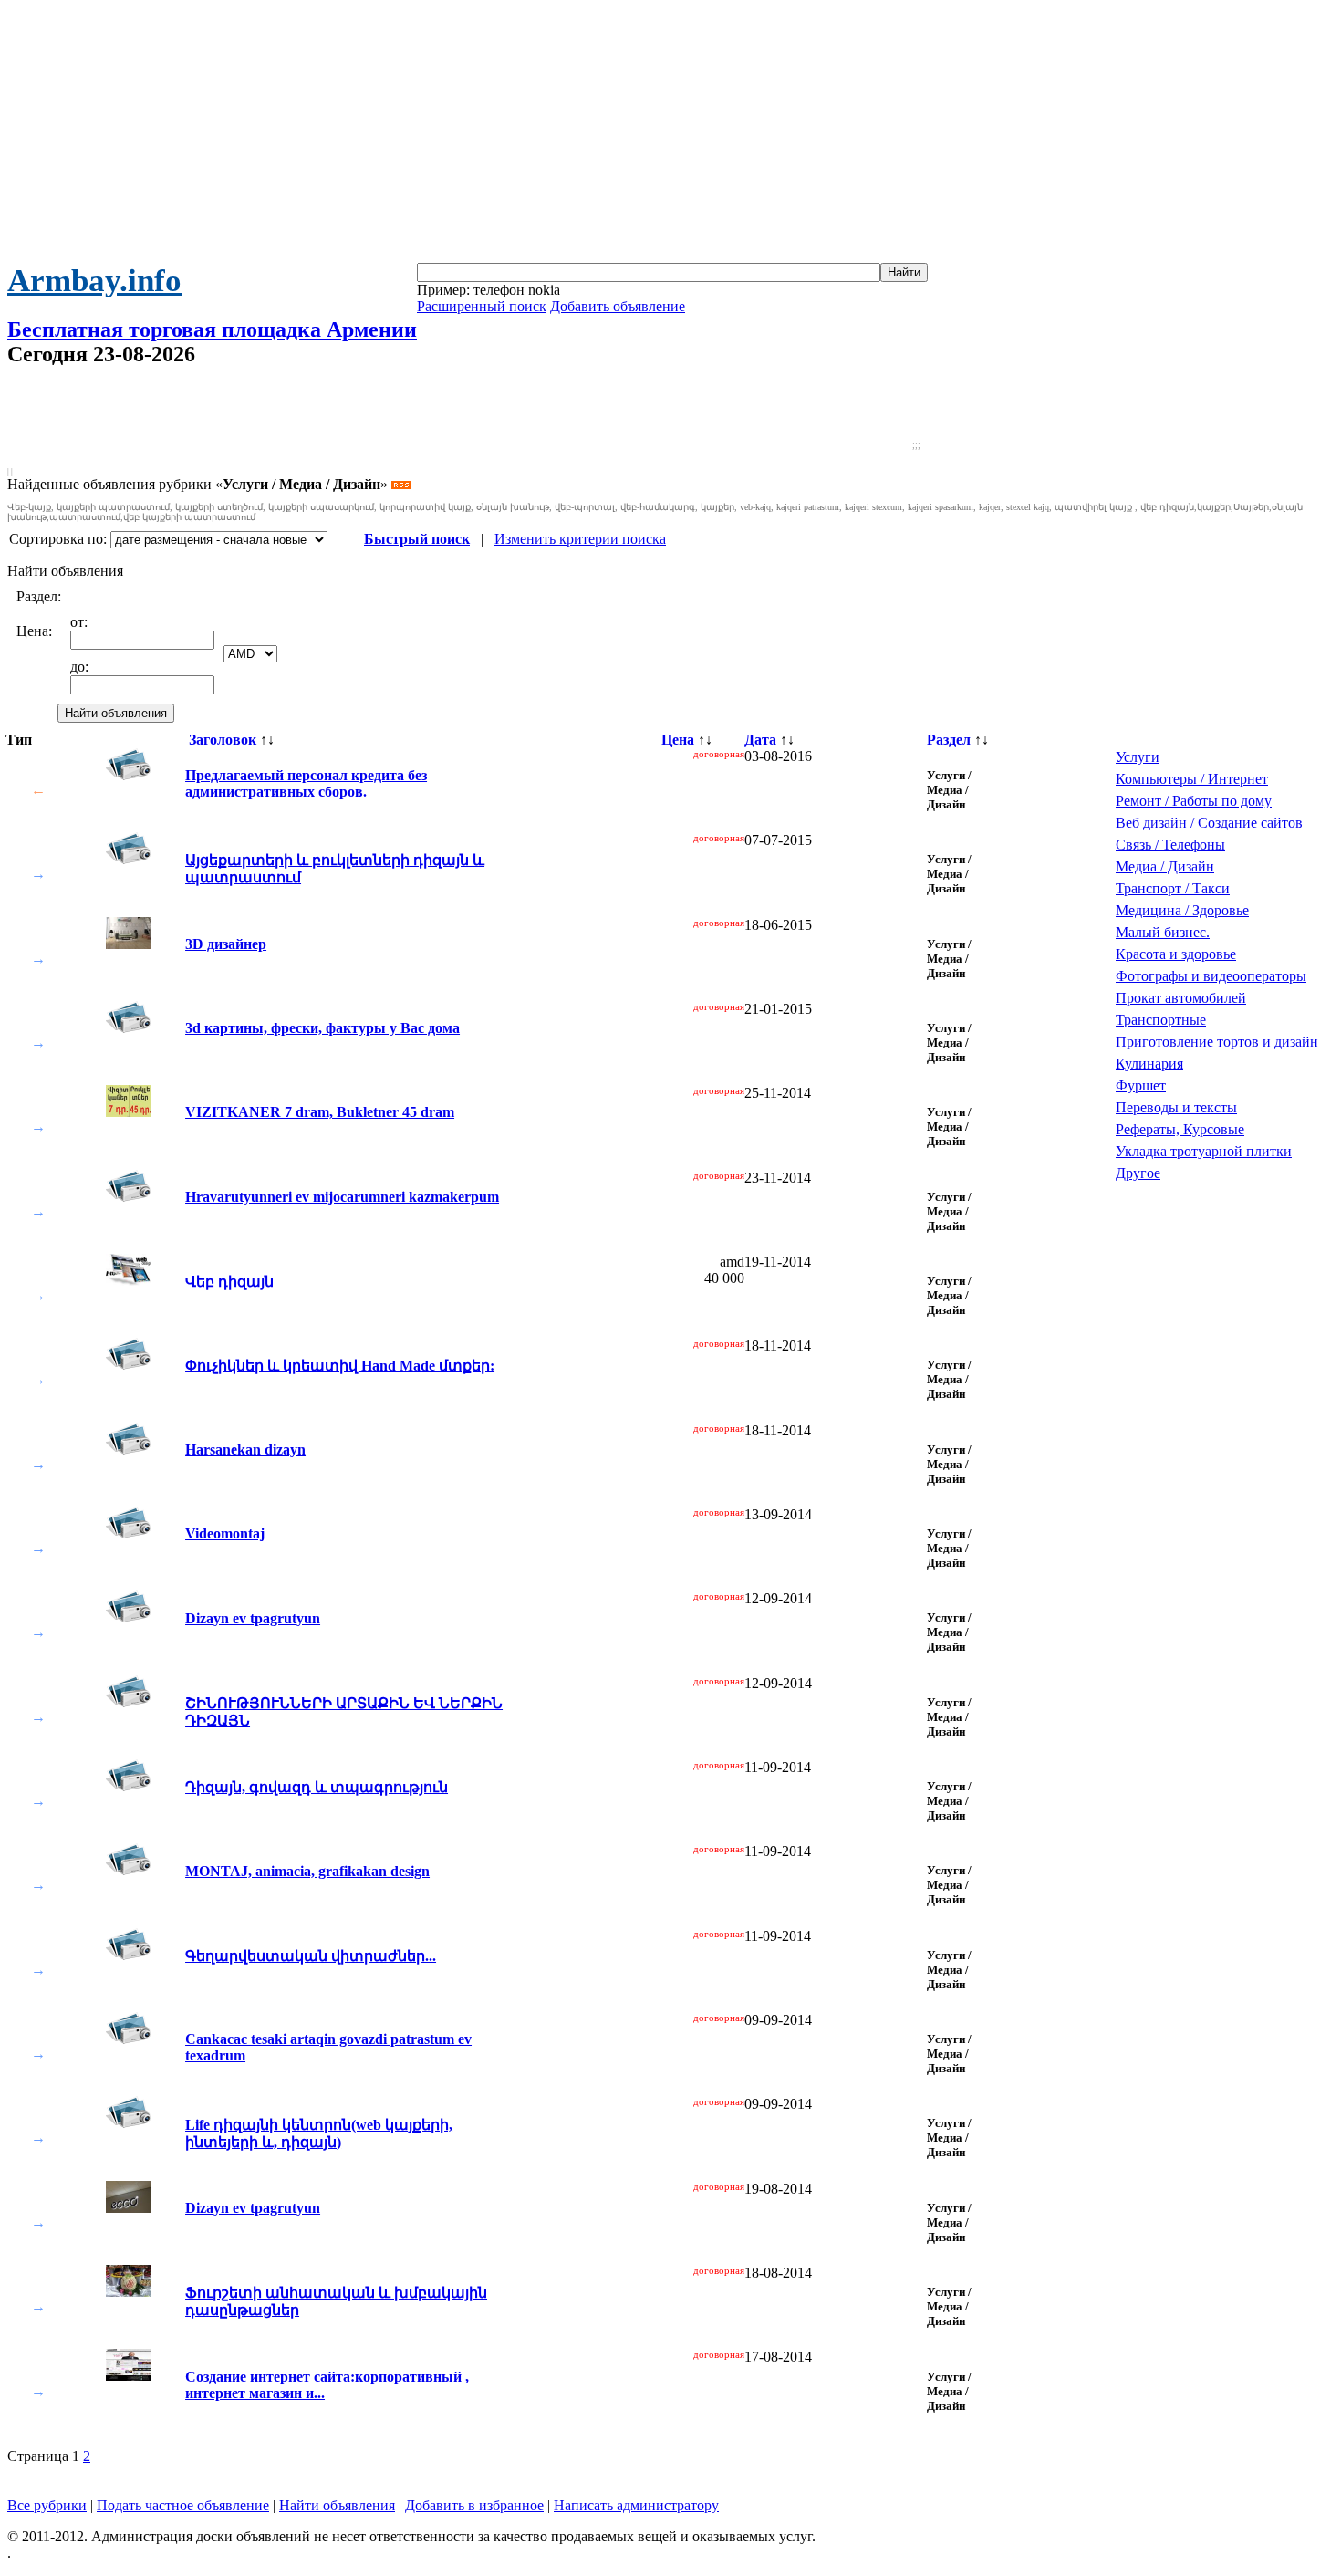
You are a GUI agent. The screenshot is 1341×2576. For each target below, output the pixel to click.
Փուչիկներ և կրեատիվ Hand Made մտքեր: (340, 1366)
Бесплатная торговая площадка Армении (212, 329)
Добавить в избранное (474, 2505)
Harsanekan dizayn (245, 1450)
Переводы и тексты (1176, 1107)
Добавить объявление (618, 306)
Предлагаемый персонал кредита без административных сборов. (306, 783)
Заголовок (223, 740)
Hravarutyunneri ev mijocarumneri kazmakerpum (342, 1197)
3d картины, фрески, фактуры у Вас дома (322, 1028)
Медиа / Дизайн (1165, 866)
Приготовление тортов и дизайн (1217, 1042)
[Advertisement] (670, 135)
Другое (1138, 1173)
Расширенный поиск (482, 306)
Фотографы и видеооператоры (1211, 976)
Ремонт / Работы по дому (1194, 801)
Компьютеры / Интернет (1192, 779)
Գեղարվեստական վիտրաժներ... (311, 1956)
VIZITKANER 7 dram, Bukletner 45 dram (320, 1112)
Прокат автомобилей (1181, 998)
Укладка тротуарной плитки (1204, 1151)
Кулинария (1149, 1064)
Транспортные (1161, 1020)
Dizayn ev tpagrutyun (253, 1618)
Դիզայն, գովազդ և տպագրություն (317, 1787)
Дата (760, 740)
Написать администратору (636, 2505)
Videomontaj (225, 1533)
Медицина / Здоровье (1182, 910)
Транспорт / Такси (1173, 888)
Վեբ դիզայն (229, 1282)
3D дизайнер (226, 944)
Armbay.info (94, 281)
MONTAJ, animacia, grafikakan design (307, 1871)
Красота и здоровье (1176, 954)
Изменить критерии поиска (580, 539)
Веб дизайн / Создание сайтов (1209, 823)
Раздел (949, 740)
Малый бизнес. (1163, 932)
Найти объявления (337, 2505)
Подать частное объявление (183, 2505)
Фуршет (1141, 1085)
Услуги (1138, 757)
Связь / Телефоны (1170, 845)
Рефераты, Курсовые (1180, 1129)
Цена (678, 740)
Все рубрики (47, 2505)
